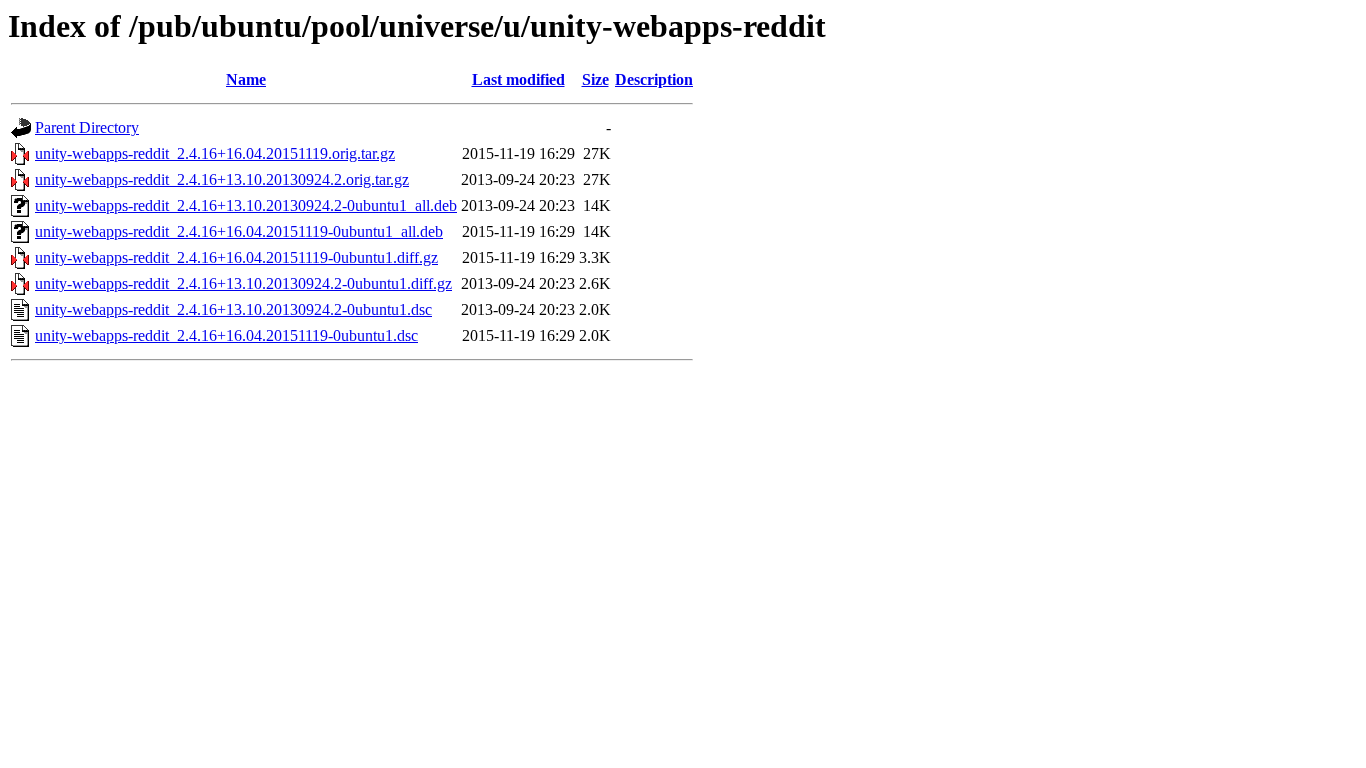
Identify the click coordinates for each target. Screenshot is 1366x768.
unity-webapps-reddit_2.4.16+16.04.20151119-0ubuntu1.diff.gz (236, 257)
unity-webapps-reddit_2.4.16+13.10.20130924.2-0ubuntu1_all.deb (246, 205)
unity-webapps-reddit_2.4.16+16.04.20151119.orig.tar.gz (215, 153)
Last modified (518, 79)
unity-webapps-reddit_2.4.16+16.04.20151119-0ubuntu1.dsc (226, 335)
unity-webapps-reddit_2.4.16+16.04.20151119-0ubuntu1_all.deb (239, 231)
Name (246, 79)
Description (654, 79)
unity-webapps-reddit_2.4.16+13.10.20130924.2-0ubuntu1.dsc (233, 309)
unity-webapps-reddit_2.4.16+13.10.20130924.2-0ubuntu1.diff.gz (243, 283)
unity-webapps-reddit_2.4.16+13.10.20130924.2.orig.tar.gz (222, 179)
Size (595, 79)
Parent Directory (87, 127)
